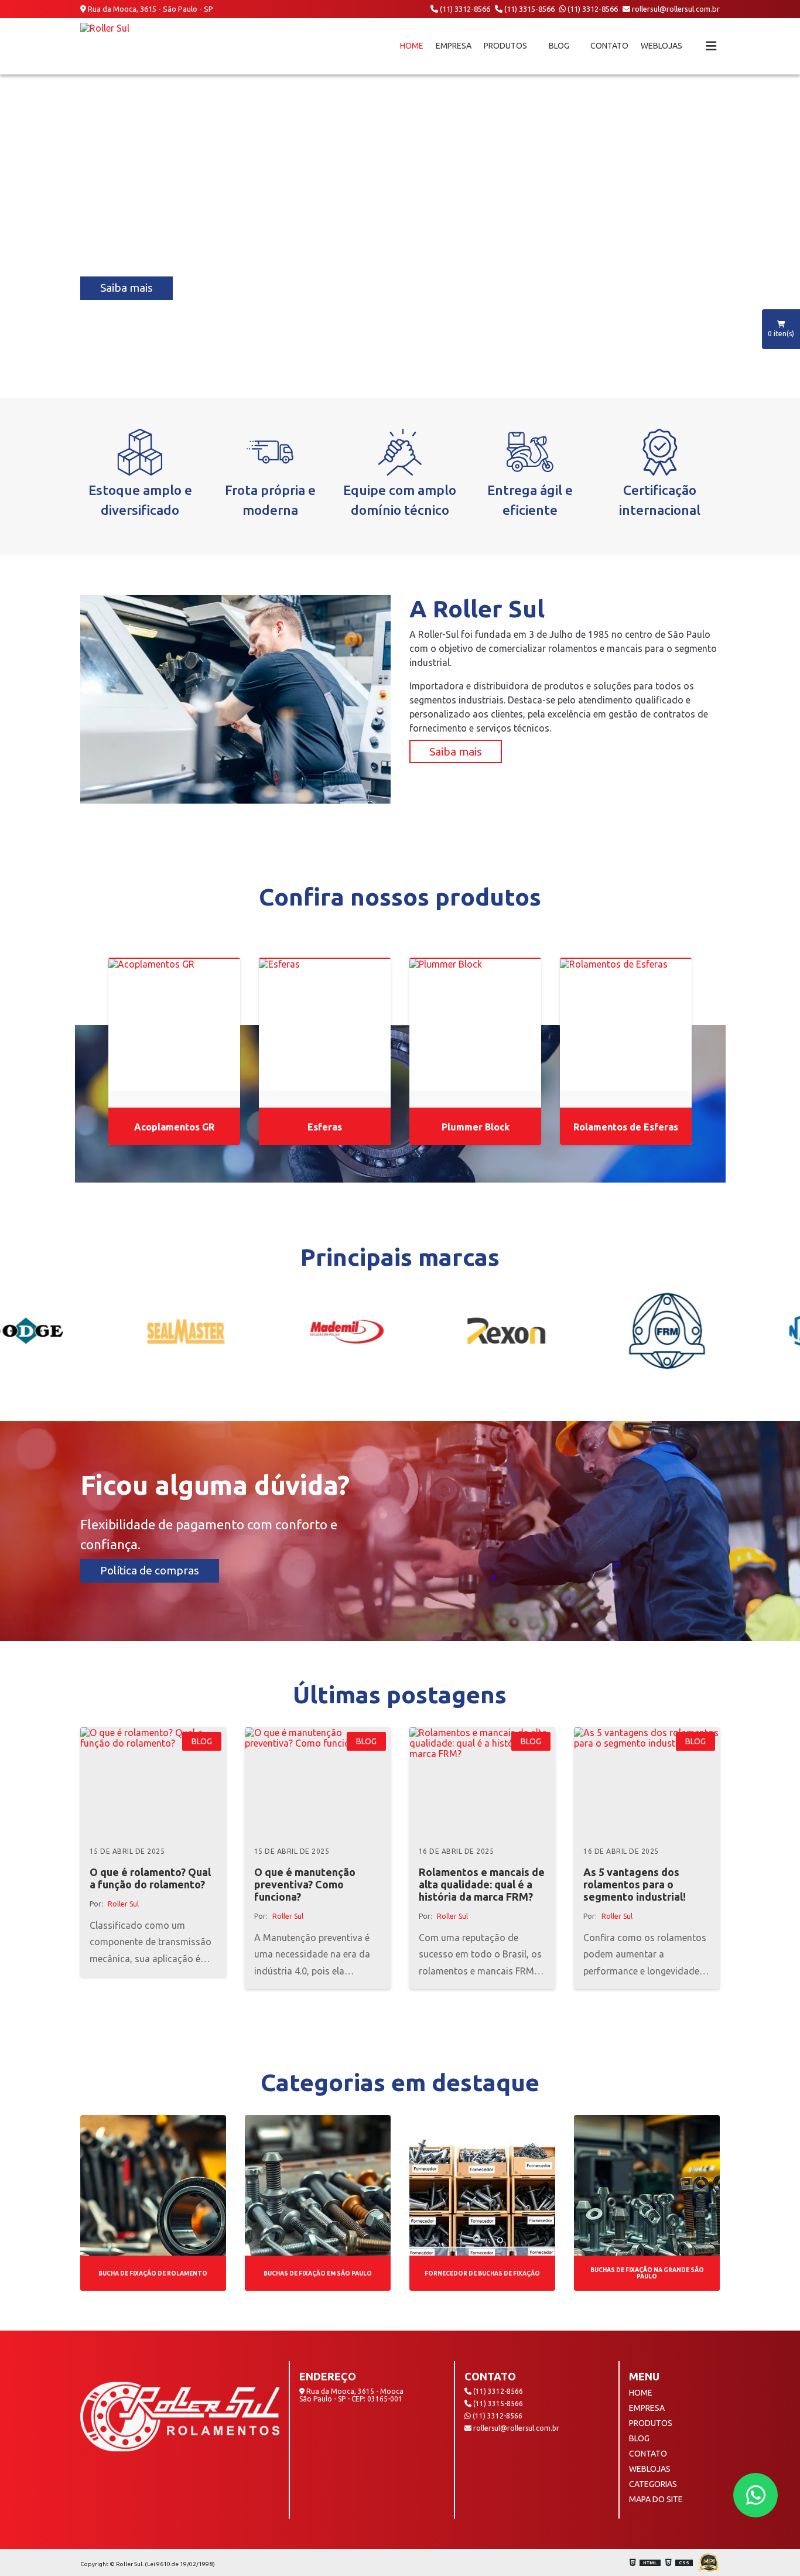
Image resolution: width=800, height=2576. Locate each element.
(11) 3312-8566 (464, 9)
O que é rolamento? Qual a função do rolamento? (150, 1878)
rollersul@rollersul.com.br (675, 9)
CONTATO (609, 46)
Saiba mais (127, 288)
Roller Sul (123, 1904)
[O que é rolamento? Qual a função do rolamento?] (153, 1782)
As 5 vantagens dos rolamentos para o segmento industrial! (635, 1884)
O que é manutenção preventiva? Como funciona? (305, 1884)
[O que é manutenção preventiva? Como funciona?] (318, 1782)
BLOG (559, 46)
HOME (412, 46)
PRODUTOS (505, 46)
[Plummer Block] (475, 1025)
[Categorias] (711, 46)
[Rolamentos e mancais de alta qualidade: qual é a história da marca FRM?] (482, 1782)
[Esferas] (325, 1025)
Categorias (653, 2484)
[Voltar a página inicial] (105, 46)
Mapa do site (656, 2499)
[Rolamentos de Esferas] (626, 1025)
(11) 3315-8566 (529, 9)
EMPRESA (454, 46)
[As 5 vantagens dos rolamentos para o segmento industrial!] (647, 1782)
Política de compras (150, 1570)
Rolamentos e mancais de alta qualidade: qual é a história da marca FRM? (482, 1884)
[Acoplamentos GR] (174, 1025)
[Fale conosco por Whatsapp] (755, 2495)
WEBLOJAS (662, 46)
